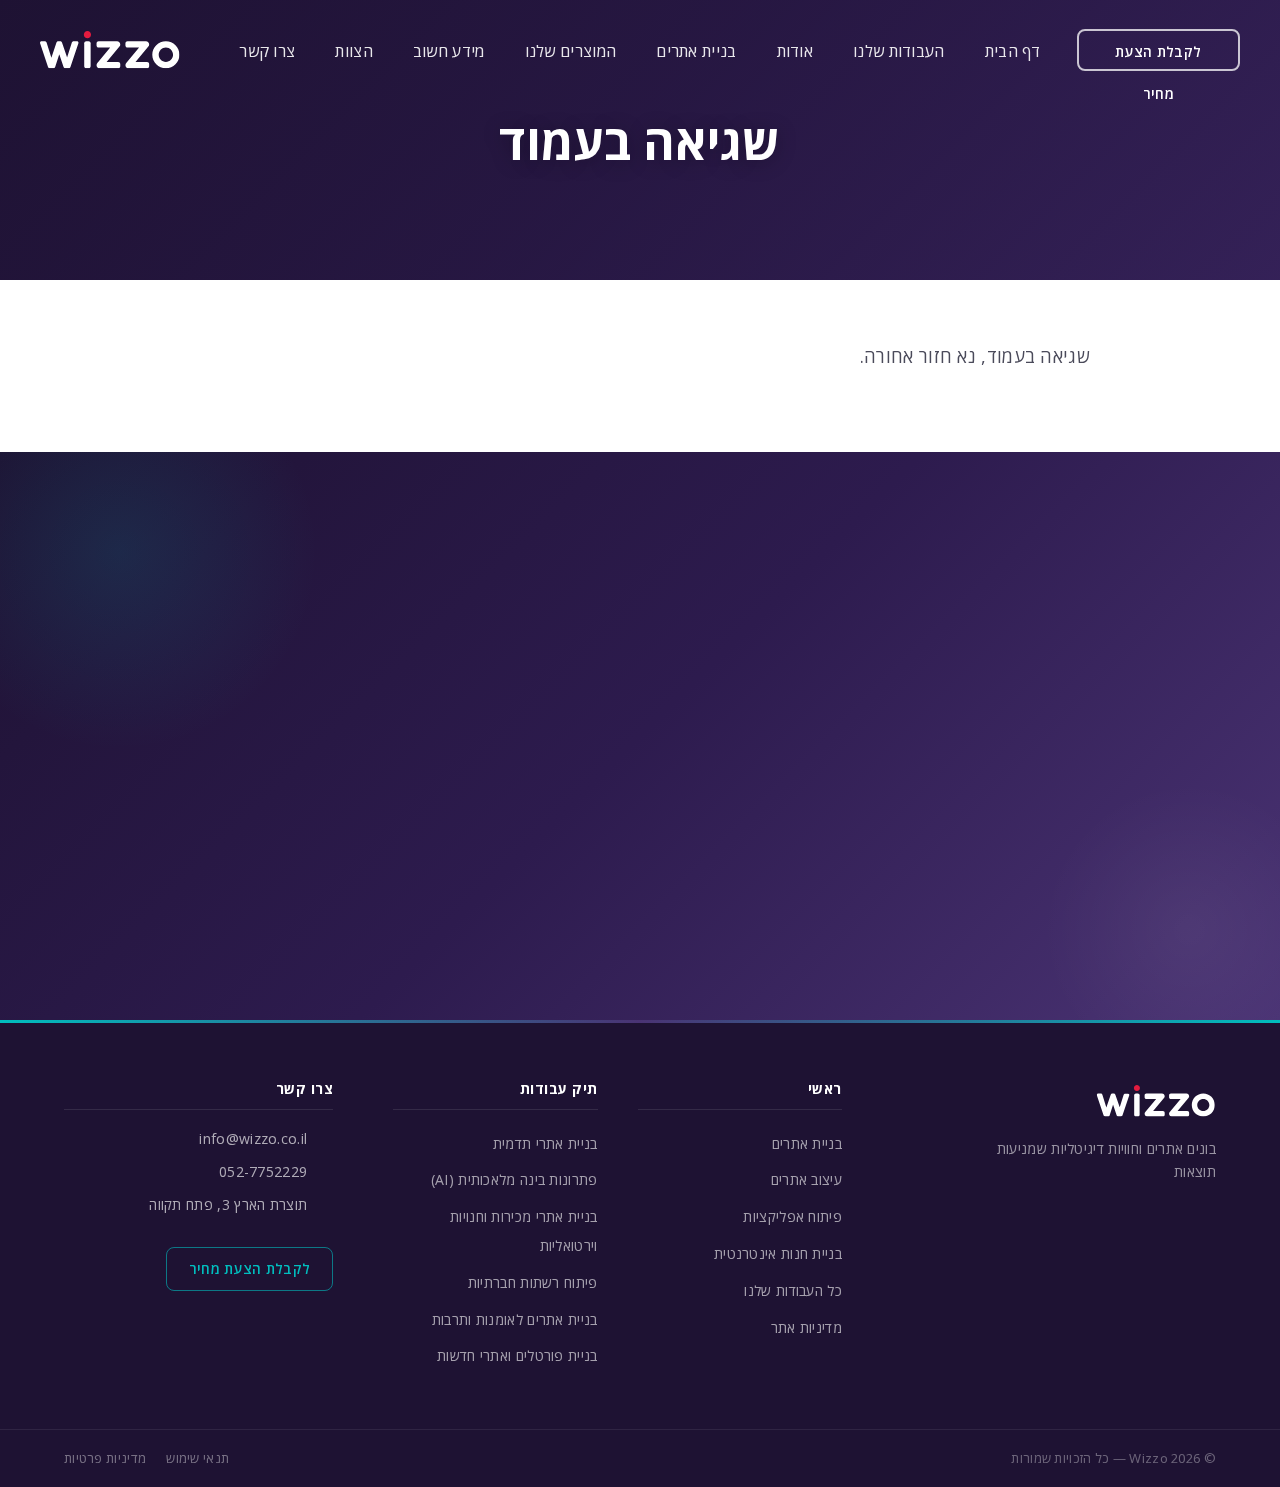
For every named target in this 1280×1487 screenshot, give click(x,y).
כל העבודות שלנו (793, 1290)
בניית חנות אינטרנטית (778, 1253)
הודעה (939, 838)
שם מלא (933, 741)
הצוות (354, 51)
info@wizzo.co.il (253, 1138)
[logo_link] (110, 50)
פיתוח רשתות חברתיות (533, 1282)
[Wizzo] (1156, 1101)
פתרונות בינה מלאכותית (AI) (514, 1179)
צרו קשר (267, 51)
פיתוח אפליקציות (792, 1216)
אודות (795, 51)
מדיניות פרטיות (105, 1458)
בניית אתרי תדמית (545, 1143)
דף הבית (1013, 51)
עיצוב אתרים (806, 1179)
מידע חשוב (449, 51)
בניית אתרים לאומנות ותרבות (515, 1319)
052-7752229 (263, 1171)
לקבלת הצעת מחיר (1158, 56)
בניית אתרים (696, 51)
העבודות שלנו (899, 51)
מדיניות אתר (806, 1327)
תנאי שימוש (197, 1458)
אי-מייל (498, 741)
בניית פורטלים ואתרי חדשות (517, 1355)
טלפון (719, 741)
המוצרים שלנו (571, 51)
